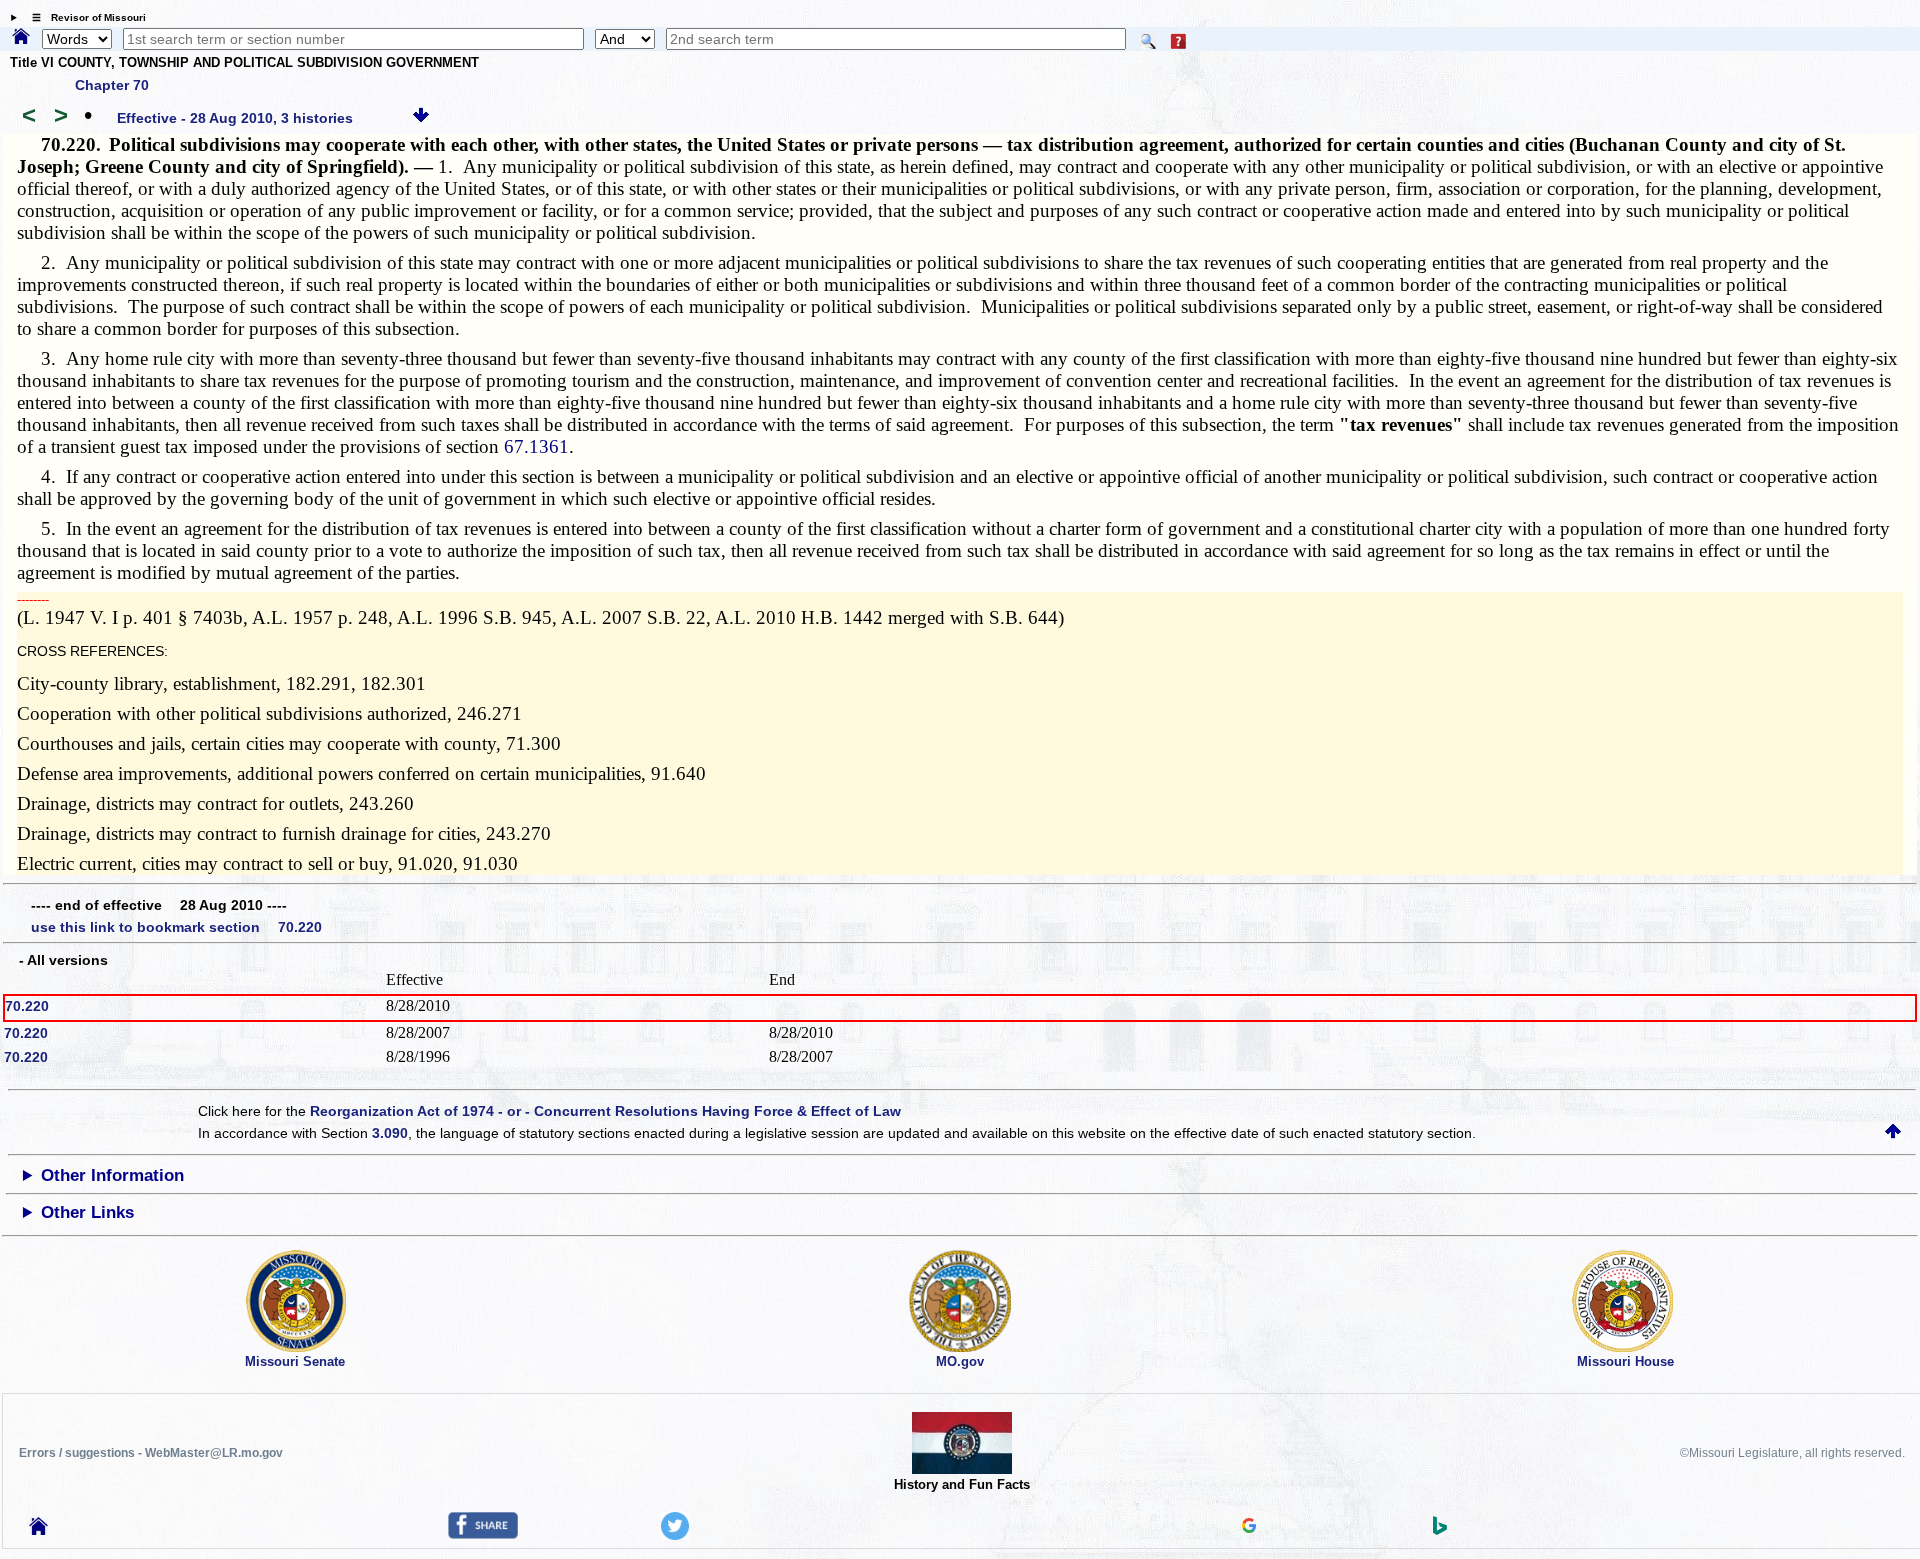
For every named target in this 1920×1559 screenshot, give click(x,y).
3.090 (390, 1133)
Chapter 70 (112, 85)
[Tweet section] (675, 1535)
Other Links (87, 1212)
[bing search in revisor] (1440, 1530)
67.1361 (536, 446)
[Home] (21, 38)
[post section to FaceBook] (483, 1534)
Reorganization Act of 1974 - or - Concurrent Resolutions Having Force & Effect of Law (605, 1111)
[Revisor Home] (39, 1530)
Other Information (112, 1175)
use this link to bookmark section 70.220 (176, 927)
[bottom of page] (421, 118)
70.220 (27, 1006)
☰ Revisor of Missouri (84, 17)
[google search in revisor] (1249, 1528)
